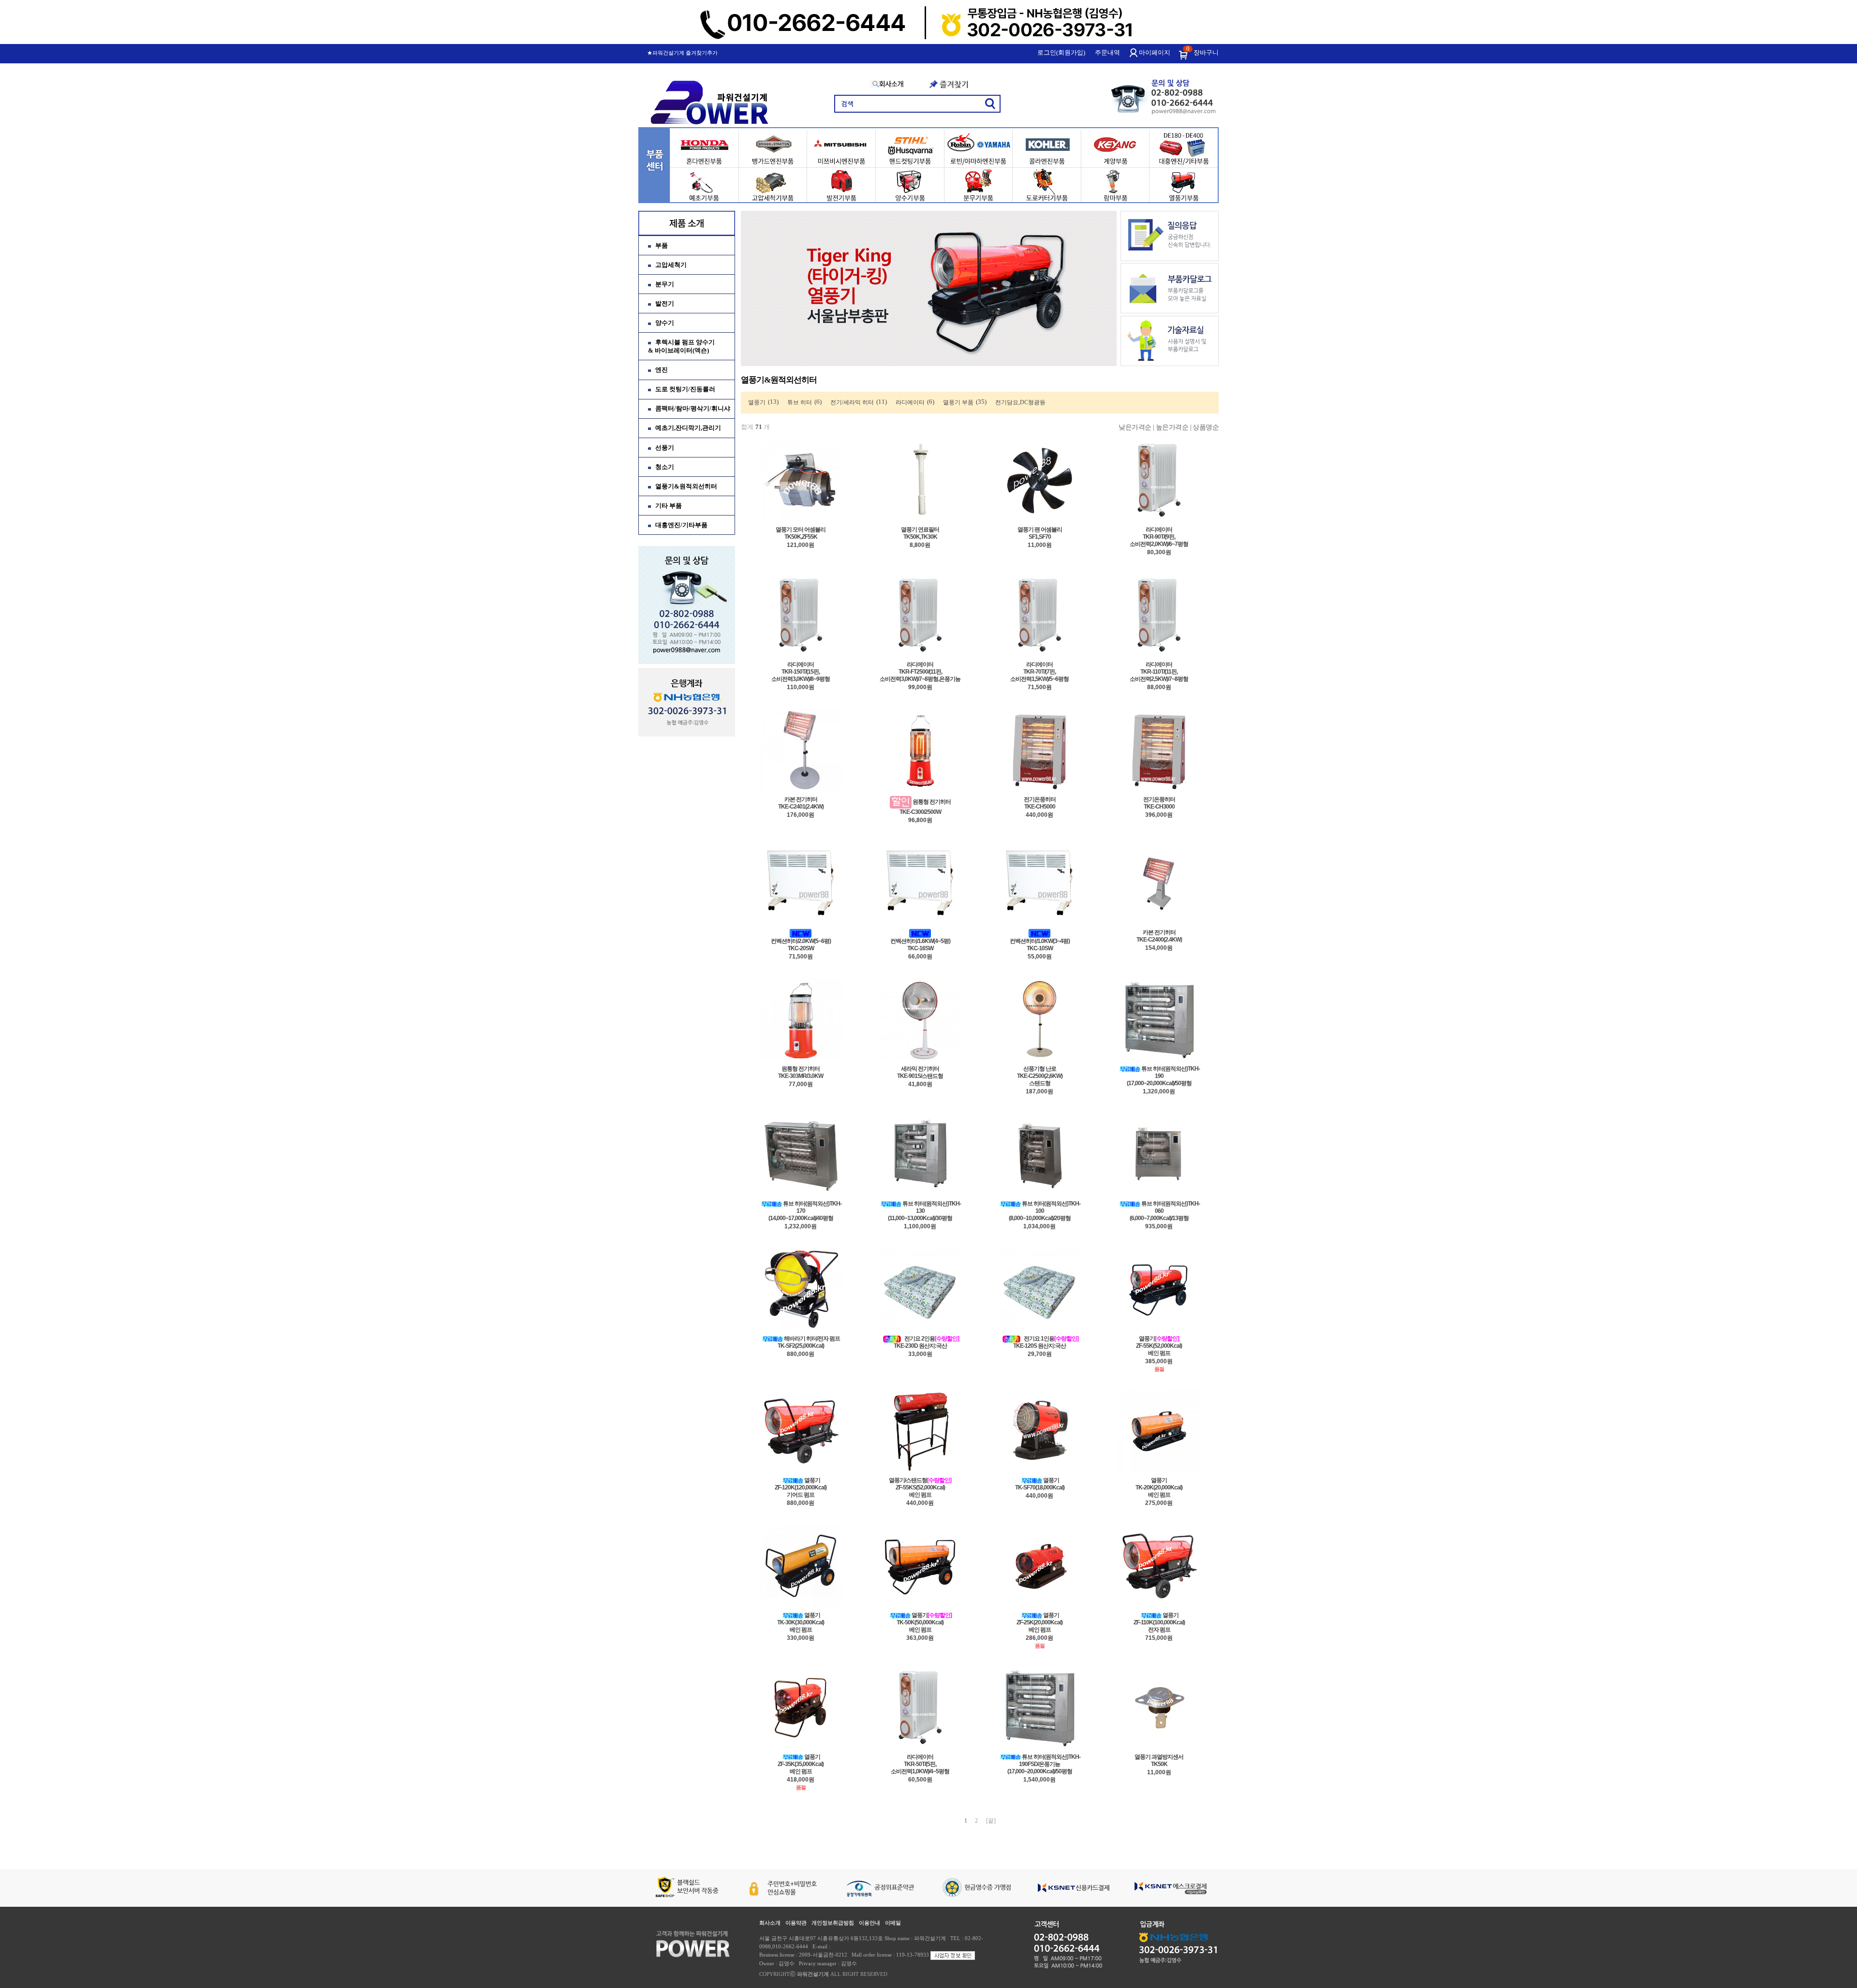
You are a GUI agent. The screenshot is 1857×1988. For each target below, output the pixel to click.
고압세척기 (671, 265)
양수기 (665, 323)
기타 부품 (669, 506)
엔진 (662, 370)
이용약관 (796, 1923)
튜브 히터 (800, 402)
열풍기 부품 (958, 402)
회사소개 (770, 1923)
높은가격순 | (1174, 427)
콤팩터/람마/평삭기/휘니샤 (693, 408)
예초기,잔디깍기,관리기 (688, 428)
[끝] (991, 1821)
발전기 (665, 303)
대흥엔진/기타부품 (681, 525)
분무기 (665, 284)
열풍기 (757, 402)
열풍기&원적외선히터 (686, 486)
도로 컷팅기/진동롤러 (685, 389)
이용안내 (870, 1923)
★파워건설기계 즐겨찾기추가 (682, 53)
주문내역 (1107, 52)
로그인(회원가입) (1061, 52)
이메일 (893, 1923)
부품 (662, 245)
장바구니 (1206, 52)
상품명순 (1206, 427)
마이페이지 (1155, 52)
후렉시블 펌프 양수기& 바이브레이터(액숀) (681, 346)
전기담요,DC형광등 (1020, 402)
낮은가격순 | (1136, 427)
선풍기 (665, 448)
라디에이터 (910, 402)
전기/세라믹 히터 (852, 402)
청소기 (665, 467)
